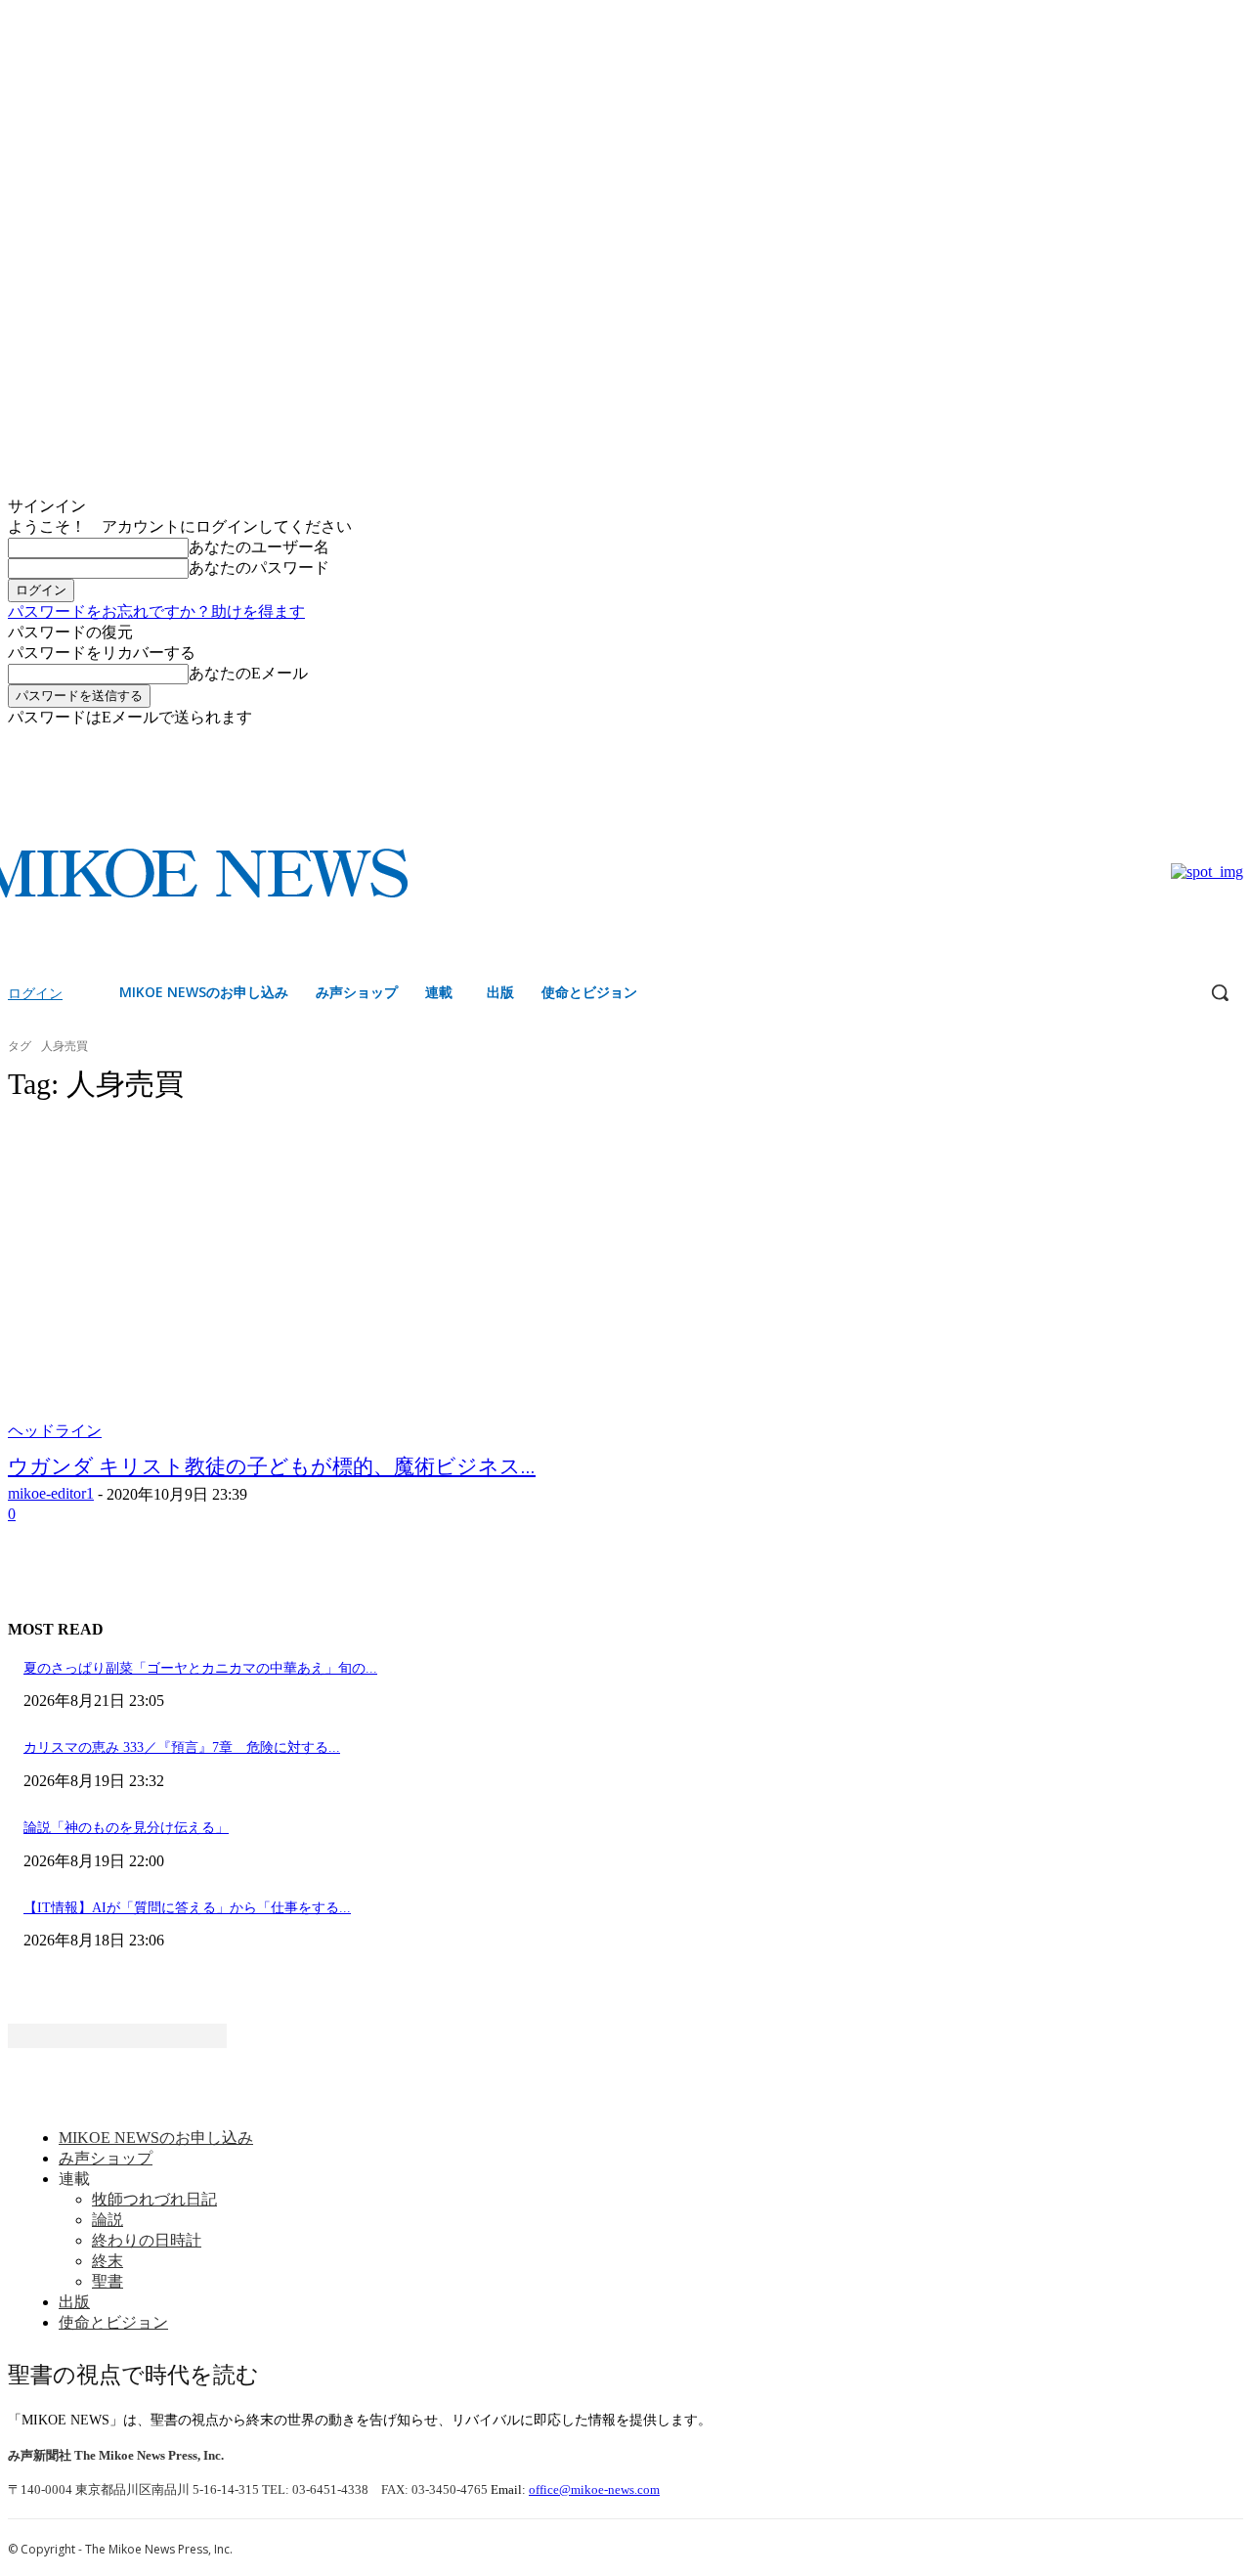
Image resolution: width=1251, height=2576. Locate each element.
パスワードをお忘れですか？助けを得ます (156, 611)
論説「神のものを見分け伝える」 (126, 1828)
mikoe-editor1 (51, 1493)
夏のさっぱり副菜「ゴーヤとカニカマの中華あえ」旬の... (200, 1668)
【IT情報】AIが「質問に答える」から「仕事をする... (187, 1908)
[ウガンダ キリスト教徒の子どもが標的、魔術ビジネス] (328, 1282)
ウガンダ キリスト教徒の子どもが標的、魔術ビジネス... (272, 1466)
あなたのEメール (248, 673)
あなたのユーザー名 (259, 547)
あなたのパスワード (259, 568)
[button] (1220, 992)
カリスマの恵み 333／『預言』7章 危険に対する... (182, 1747)
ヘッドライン (55, 1431)
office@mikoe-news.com (594, 2489)
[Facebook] (1205, 742)
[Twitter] (1232, 742)
